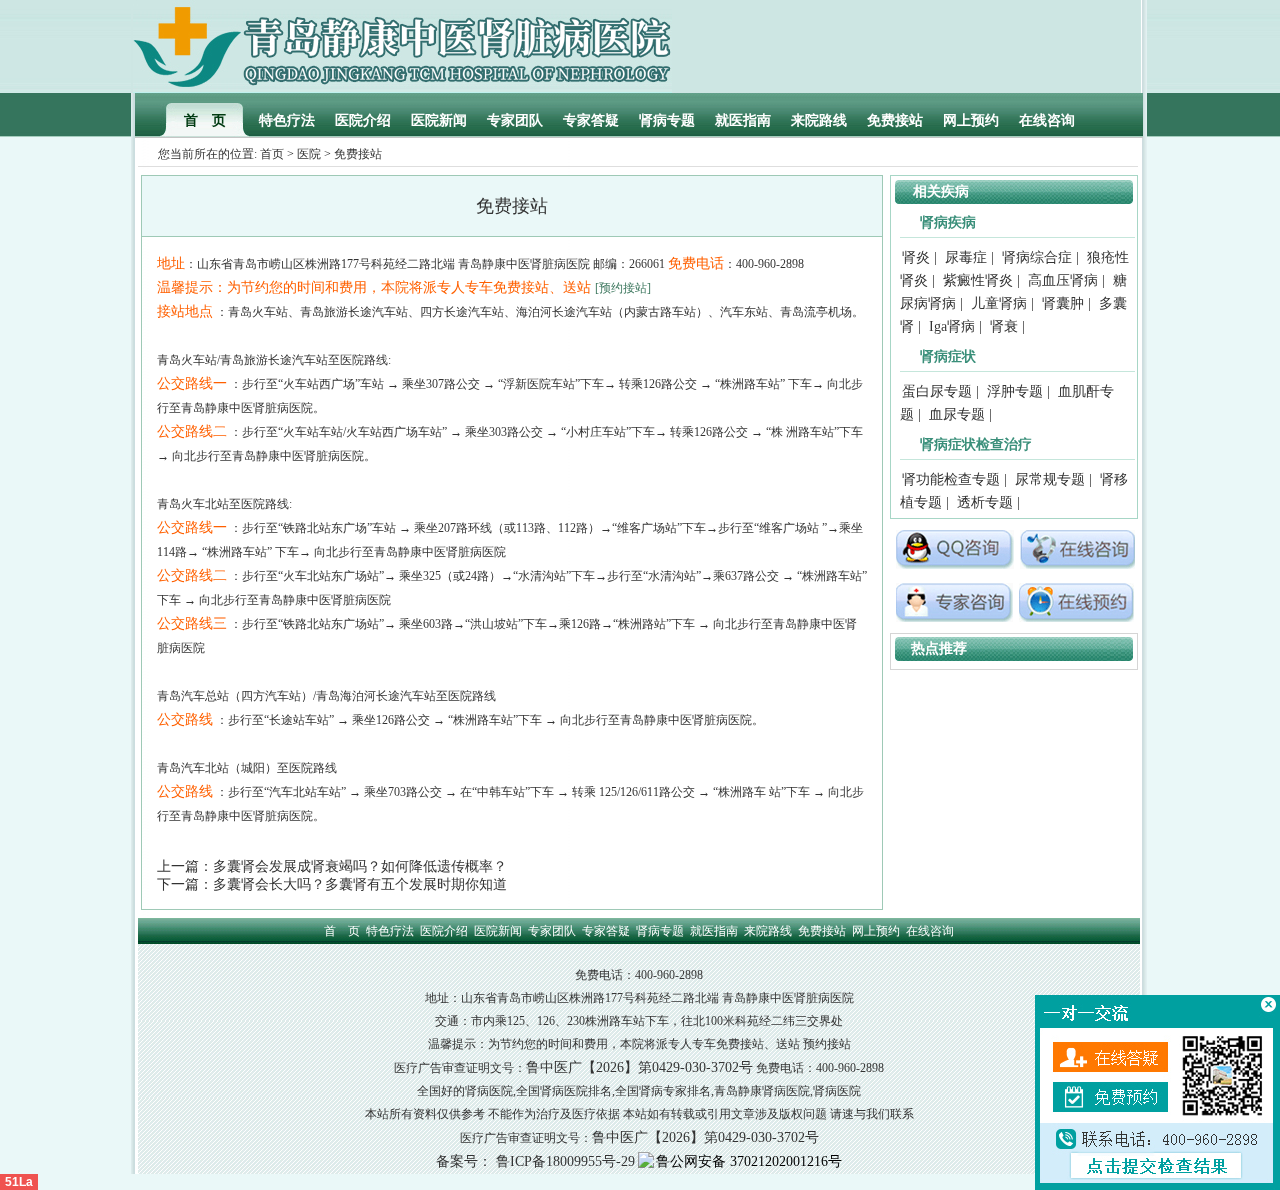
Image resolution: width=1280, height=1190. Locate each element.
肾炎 (916, 257)
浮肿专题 (1015, 391)
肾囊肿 (1063, 303)
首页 (272, 154)
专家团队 (515, 120)
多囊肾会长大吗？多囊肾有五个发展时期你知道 (360, 884)
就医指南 (743, 120)
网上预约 (971, 120)
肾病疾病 (948, 222)
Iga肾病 (952, 326)
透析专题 (985, 502)
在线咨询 (1047, 120)
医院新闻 (439, 120)
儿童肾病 (999, 303)
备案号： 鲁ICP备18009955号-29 (535, 1161)
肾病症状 (948, 356)
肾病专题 (667, 120)
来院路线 (819, 120)
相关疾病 (941, 191)
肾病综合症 (1037, 257)
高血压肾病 (1063, 280)
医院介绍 (363, 120)
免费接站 (895, 120)
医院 (309, 154)
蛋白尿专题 (937, 391)
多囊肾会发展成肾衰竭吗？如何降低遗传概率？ (360, 866)
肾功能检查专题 (951, 479)
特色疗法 (287, 120)
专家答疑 (591, 120)
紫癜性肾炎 (978, 280)
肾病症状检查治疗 (976, 444)
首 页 (205, 120)
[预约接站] (623, 288)
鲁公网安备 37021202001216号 (749, 1161)
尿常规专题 (1050, 479)
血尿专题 (957, 414)
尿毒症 (966, 257)
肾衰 (1004, 326)
